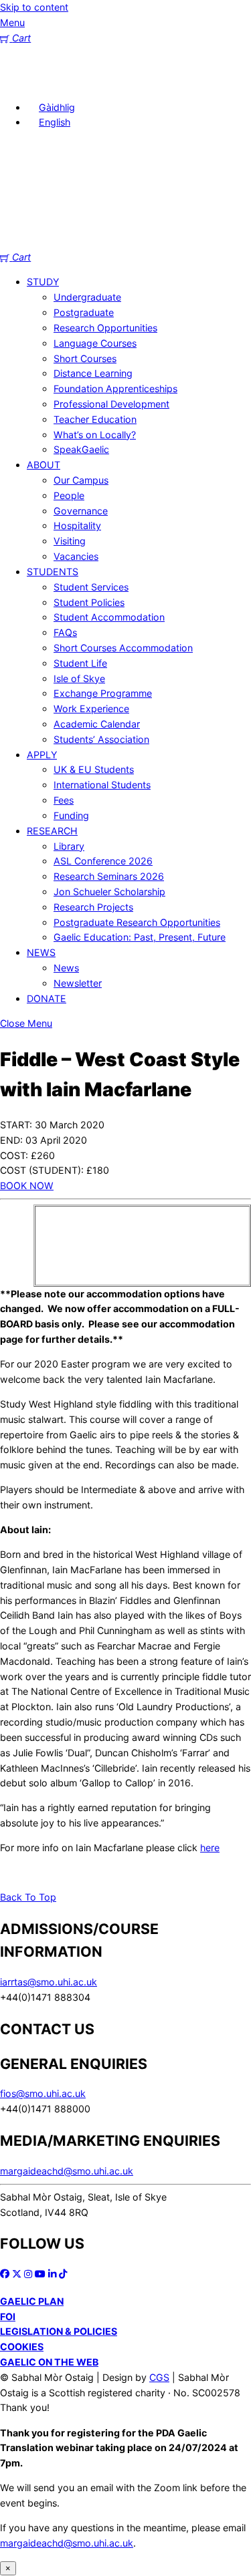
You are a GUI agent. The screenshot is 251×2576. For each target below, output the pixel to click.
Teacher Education (95, 419)
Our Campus (81, 480)
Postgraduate (84, 312)
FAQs (65, 632)
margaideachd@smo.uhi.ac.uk (67, 2171)
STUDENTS (53, 572)
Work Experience (91, 708)
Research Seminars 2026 (109, 876)
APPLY (42, 755)
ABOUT (44, 465)
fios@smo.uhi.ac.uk (43, 2093)
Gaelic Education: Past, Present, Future (140, 937)
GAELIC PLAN (32, 2301)
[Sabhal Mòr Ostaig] (125, 242)
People (69, 495)
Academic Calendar (97, 724)
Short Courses (85, 358)
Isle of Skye (79, 678)
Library (69, 846)
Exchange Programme (103, 693)
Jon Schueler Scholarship (109, 892)
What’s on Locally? (95, 435)
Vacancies (76, 556)
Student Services (91, 587)
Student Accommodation (109, 617)
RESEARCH (52, 831)
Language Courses (95, 343)
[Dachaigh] (20, 82)
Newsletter (78, 983)
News (66, 968)
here (210, 1847)
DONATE (47, 998)
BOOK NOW (27, 1185)
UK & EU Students (94, 769)
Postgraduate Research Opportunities (137, 922)
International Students (102, 785)
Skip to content (34, 7)
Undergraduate (87, 297)
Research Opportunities (105, 328)
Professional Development (111, 404)
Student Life (80, 663)
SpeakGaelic (81, 449)
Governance (81, 511)
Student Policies (89, 602)
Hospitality (77, 525)
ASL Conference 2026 (103, 861)
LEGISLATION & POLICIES (59, 2331)
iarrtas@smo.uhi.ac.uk (49, 1982)
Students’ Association (101, 739)
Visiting (70, 541)
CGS (159, 2377)
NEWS (41, 952)
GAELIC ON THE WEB (49, 2362)
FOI (8, 2316)
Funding (71, 815)
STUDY (43, 282)
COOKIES (22, 2347)
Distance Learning (93, 373)
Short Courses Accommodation (123, 648)
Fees (64, 800)
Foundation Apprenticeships (115, 388)
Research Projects (93, 907)
